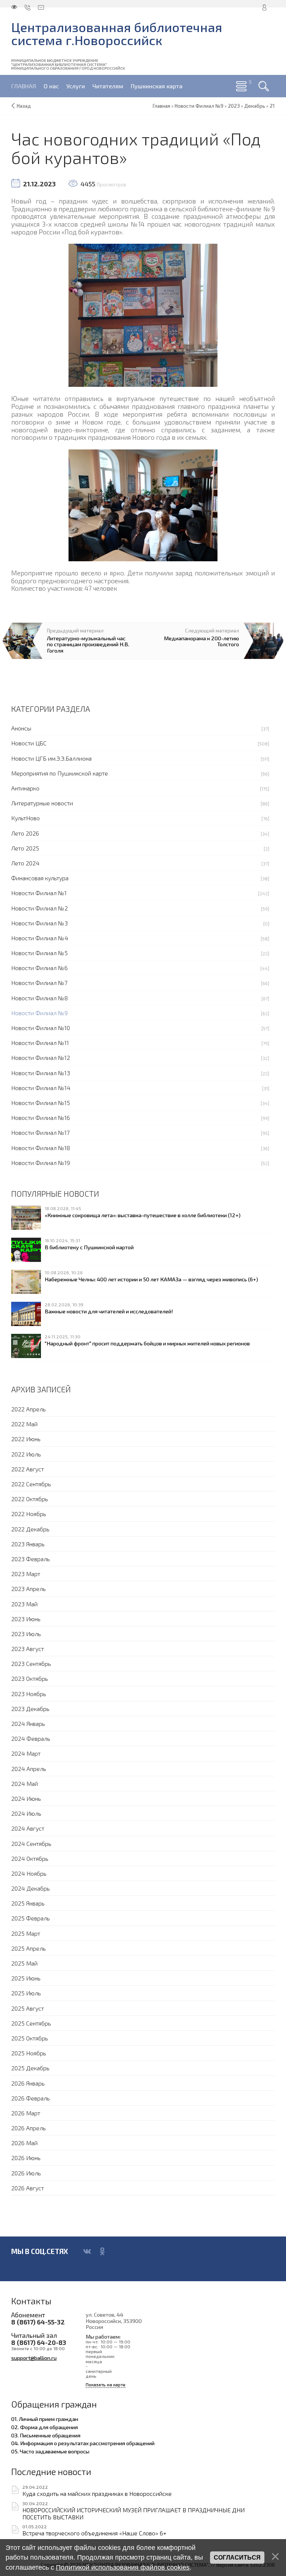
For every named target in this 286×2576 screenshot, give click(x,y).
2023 (234, 106)
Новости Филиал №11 (40, 1043)
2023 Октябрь (30, 1678)
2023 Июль (26, 1634)
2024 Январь (28, 1723)
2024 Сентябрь (31, 1843)
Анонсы (21, 728)
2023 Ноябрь (29, 1694)
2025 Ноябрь (29, 2053)
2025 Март (26, 1933)
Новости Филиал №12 (41, 1057)
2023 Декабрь (30, 1709)
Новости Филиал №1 (39, 893)
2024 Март (26, 1753)
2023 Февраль (31, 1559)
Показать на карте (106, 2385)
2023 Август (28, 1649)
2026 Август (28, 2188)
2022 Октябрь (30, 1499)
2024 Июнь (26, 1798)
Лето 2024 (25, 863)
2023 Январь (28, 1544)
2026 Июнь (26, 2158)
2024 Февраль (31, 1738)
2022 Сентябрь (31, 1484)
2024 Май (25, 1783)
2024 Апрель (29, 1769)
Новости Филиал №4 (40, 938)
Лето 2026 (25, 833)
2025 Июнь (26, 1978)
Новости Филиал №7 (39, 983)
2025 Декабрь (30, 2068)
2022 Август (28, 1469)
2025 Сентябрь (31, 2023)
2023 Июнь (26, 1619)
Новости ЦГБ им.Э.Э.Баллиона (51, 758)
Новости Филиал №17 (40, 1132)
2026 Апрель (28, 2128)
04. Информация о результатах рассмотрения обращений (83, 2443)
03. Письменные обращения (46, 2435)
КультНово (26, 818)
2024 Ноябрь (29, 1873)
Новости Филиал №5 (39, 953)
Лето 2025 (25, 848)
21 (272, 106)
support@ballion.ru (34, 2358)
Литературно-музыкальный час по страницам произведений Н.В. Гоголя (88, 644)
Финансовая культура (40, 878)
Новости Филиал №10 (41, 1028)
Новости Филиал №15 (41, 1103)
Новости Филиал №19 (41, 1163)
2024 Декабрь (31, 1888)
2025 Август (28, 2008)
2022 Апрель (28, 1409)
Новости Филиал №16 (41, 1117)
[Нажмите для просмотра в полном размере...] (143, 314)
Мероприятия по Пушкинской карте (60, 773)
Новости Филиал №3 (39, 923)
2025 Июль (26, 1993)
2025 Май (24, 1963)
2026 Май (24, 2143)
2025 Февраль (31, 1918)
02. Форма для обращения (45, 2427)
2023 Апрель (28, 1589)
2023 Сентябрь (31, 1663)
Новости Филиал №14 (41, 1088)
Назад (24, 106)
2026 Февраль (31, 2098)
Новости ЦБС (29, 743)
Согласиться (237, 2558)
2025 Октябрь (30, 2038)
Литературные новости (42, 803)
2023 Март (26, 1574)
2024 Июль (26, 1813)
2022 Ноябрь (29, 1514)
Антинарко (25, 788)
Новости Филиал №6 (39, 968)
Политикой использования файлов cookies (123, 2567)
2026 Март (26, 2113)
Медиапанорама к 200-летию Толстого (201, 641)
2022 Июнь (26, 1439)
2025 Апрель (28, 1948)
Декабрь (255, 106)
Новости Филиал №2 (39, 908)
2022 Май (24, 1424)
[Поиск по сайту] (264, 86)
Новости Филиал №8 (39, 998)
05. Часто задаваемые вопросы (50, 2451)
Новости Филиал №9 (39, 1013)
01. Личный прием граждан (45, 2419)
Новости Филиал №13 (41, 1073)
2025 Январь (28, 1903)
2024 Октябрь (30, 1858)
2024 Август (28, 1828)
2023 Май (24, 1604)
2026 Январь (28, 2083)
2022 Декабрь (30, 1529)
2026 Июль (26, 2173)
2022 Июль (26, 1454)
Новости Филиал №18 (41, 1148)
